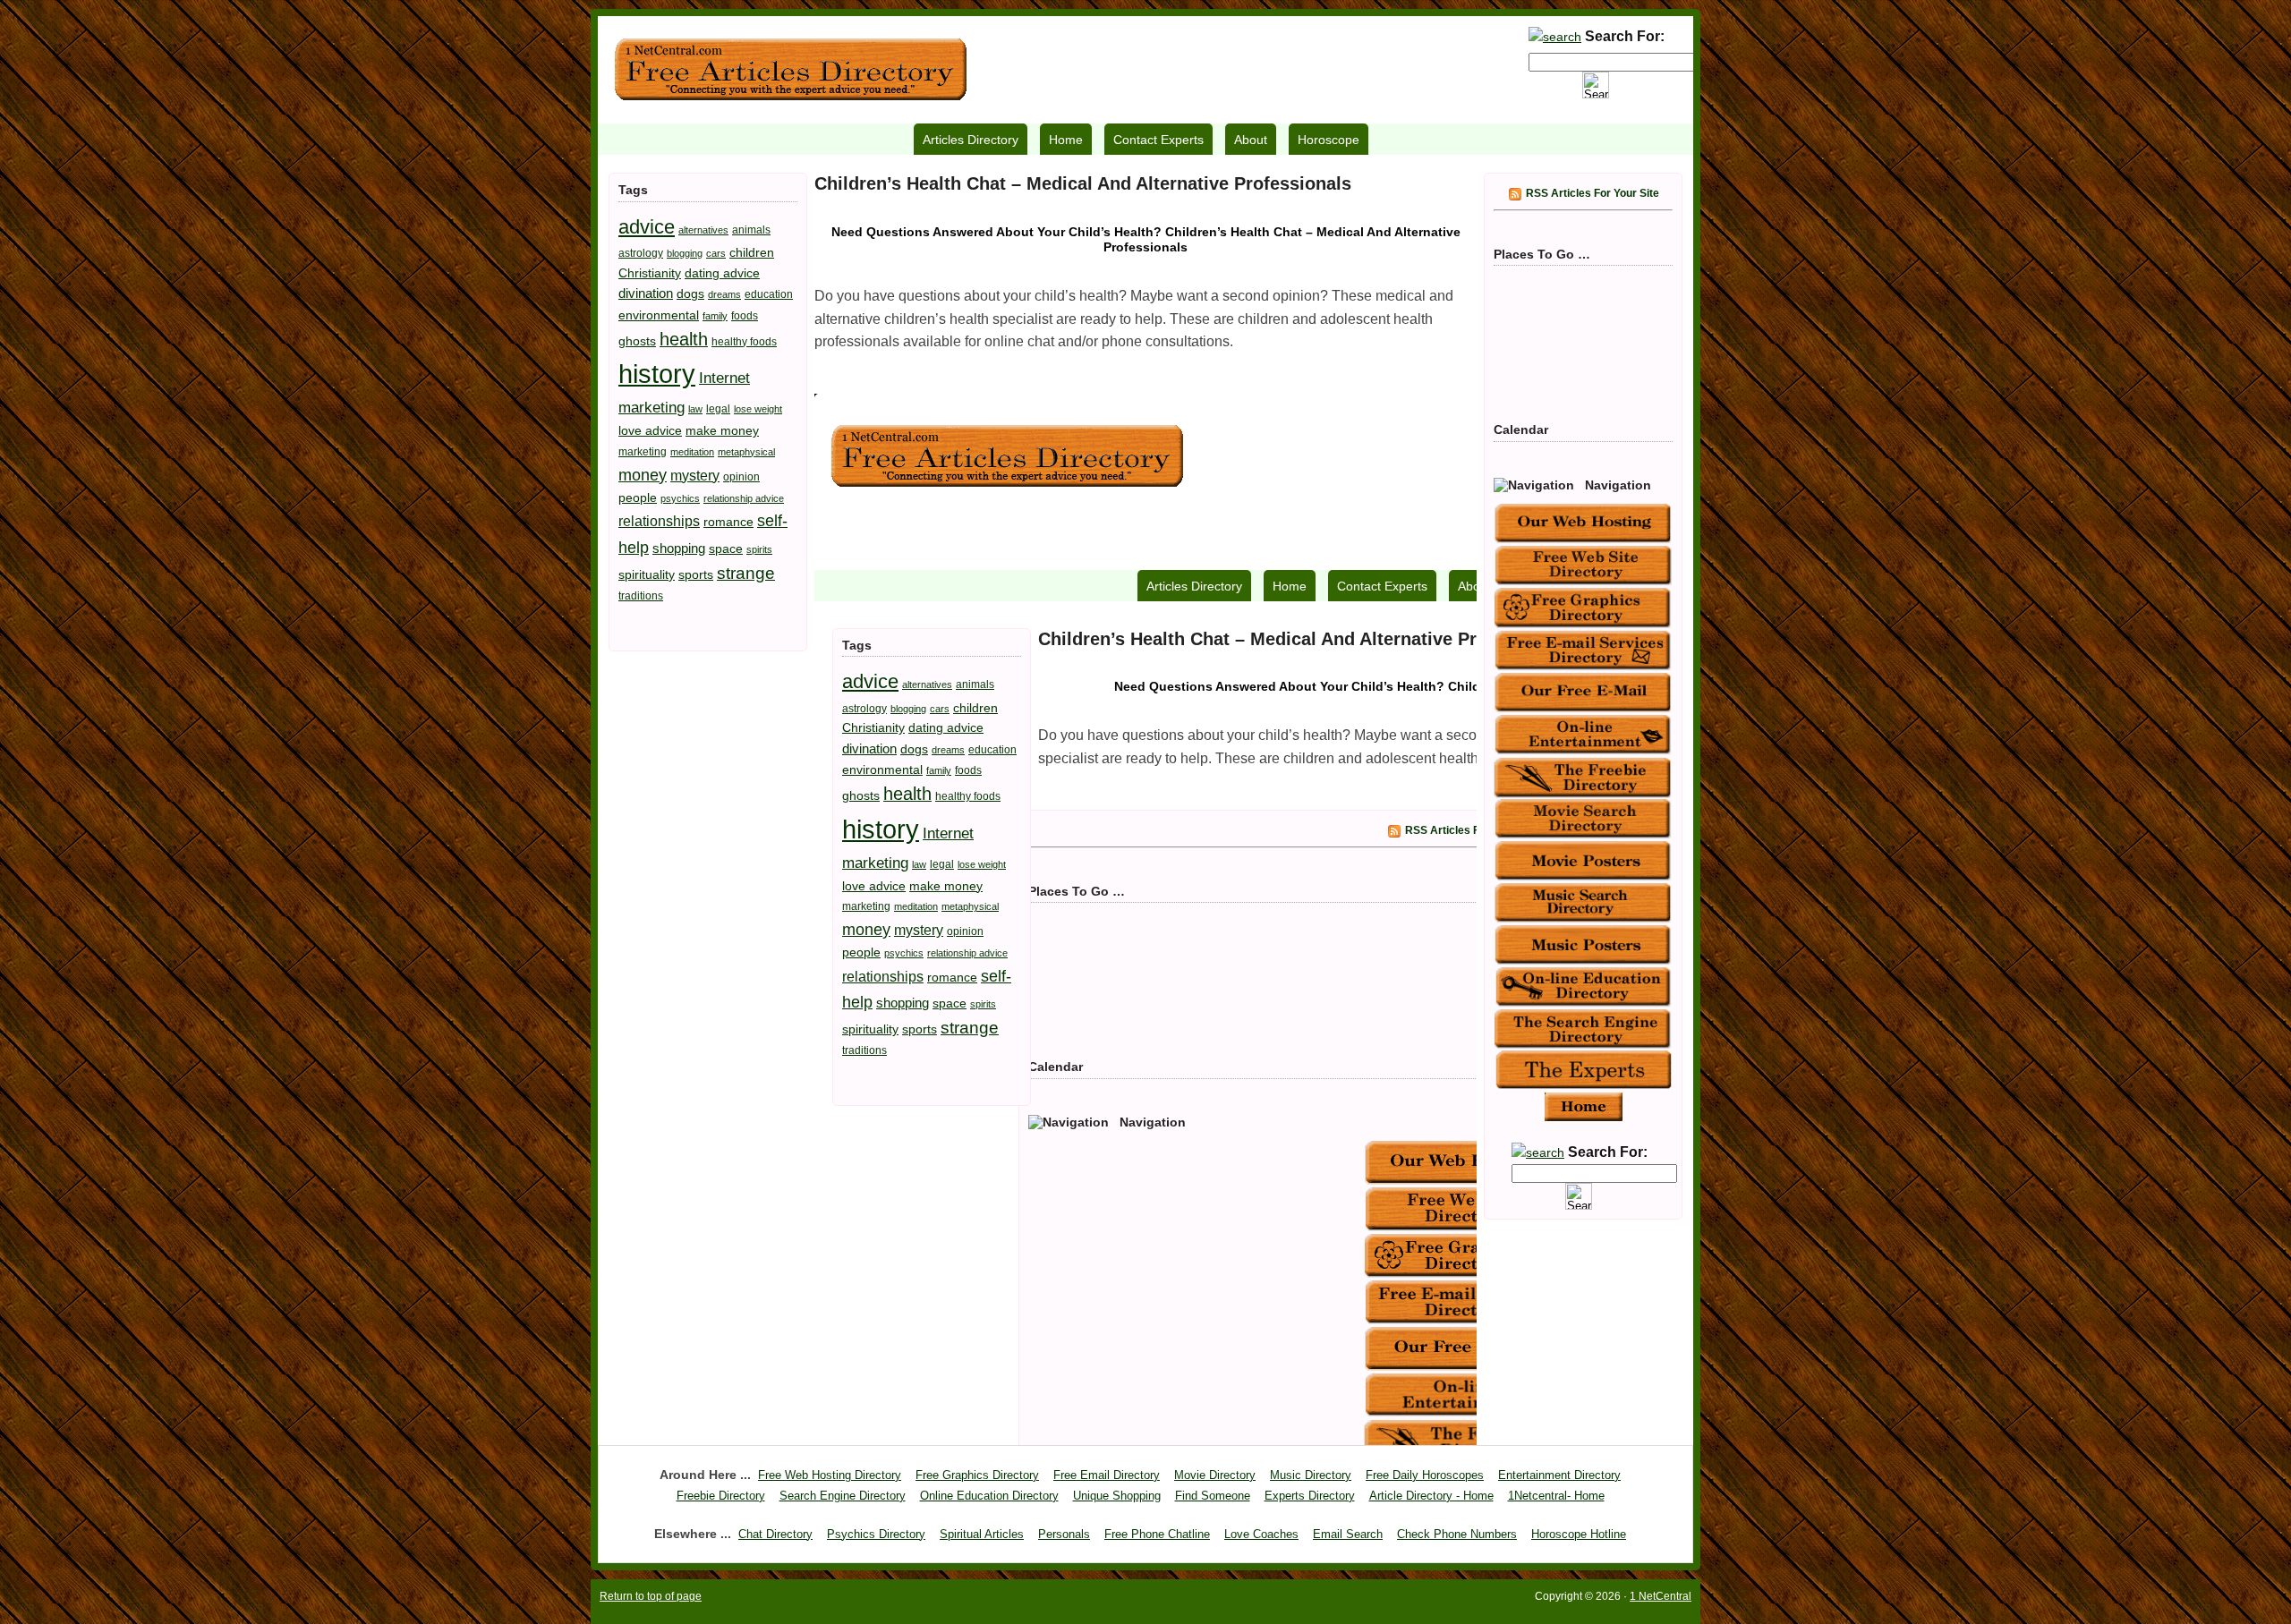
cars (716, 253)
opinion (741, 477)
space (726, 548)
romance (728, 522)
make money (722, 430)
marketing (643, 452)
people (638, 497)
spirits (759, 549)
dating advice (722, 273)
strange (746, 573)
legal (718, 409)
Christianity (650, 273)
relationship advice (744, 498)
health (684, 339)
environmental (659, 315)
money (643, 475)
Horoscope (1329, 140)
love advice (650, 430)
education (769, 294)
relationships (659, 521)
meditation (692, 452)
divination (646, 293)
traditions (641, 596)
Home (1066, 140)
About (1251, 140)
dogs (690, 293)
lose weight (758, 409)
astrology (641, 253)
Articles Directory (971, 140)
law (695, 409)
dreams (724, 294)
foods (745, 316)
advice (647, 227)
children (752, 252)
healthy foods (744, 342)
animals (751, 230)
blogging (685, 253)
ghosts (637, 341)
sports (696, 574)
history (657, 374)
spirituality (647, 574)
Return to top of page (651, 1596)
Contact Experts (1158, 140)
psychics (680, 498)
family (715, 316)
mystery (695, 475)
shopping (679, 548)
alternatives (703, 230)
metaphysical (746, 452)
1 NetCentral (790, 70)
